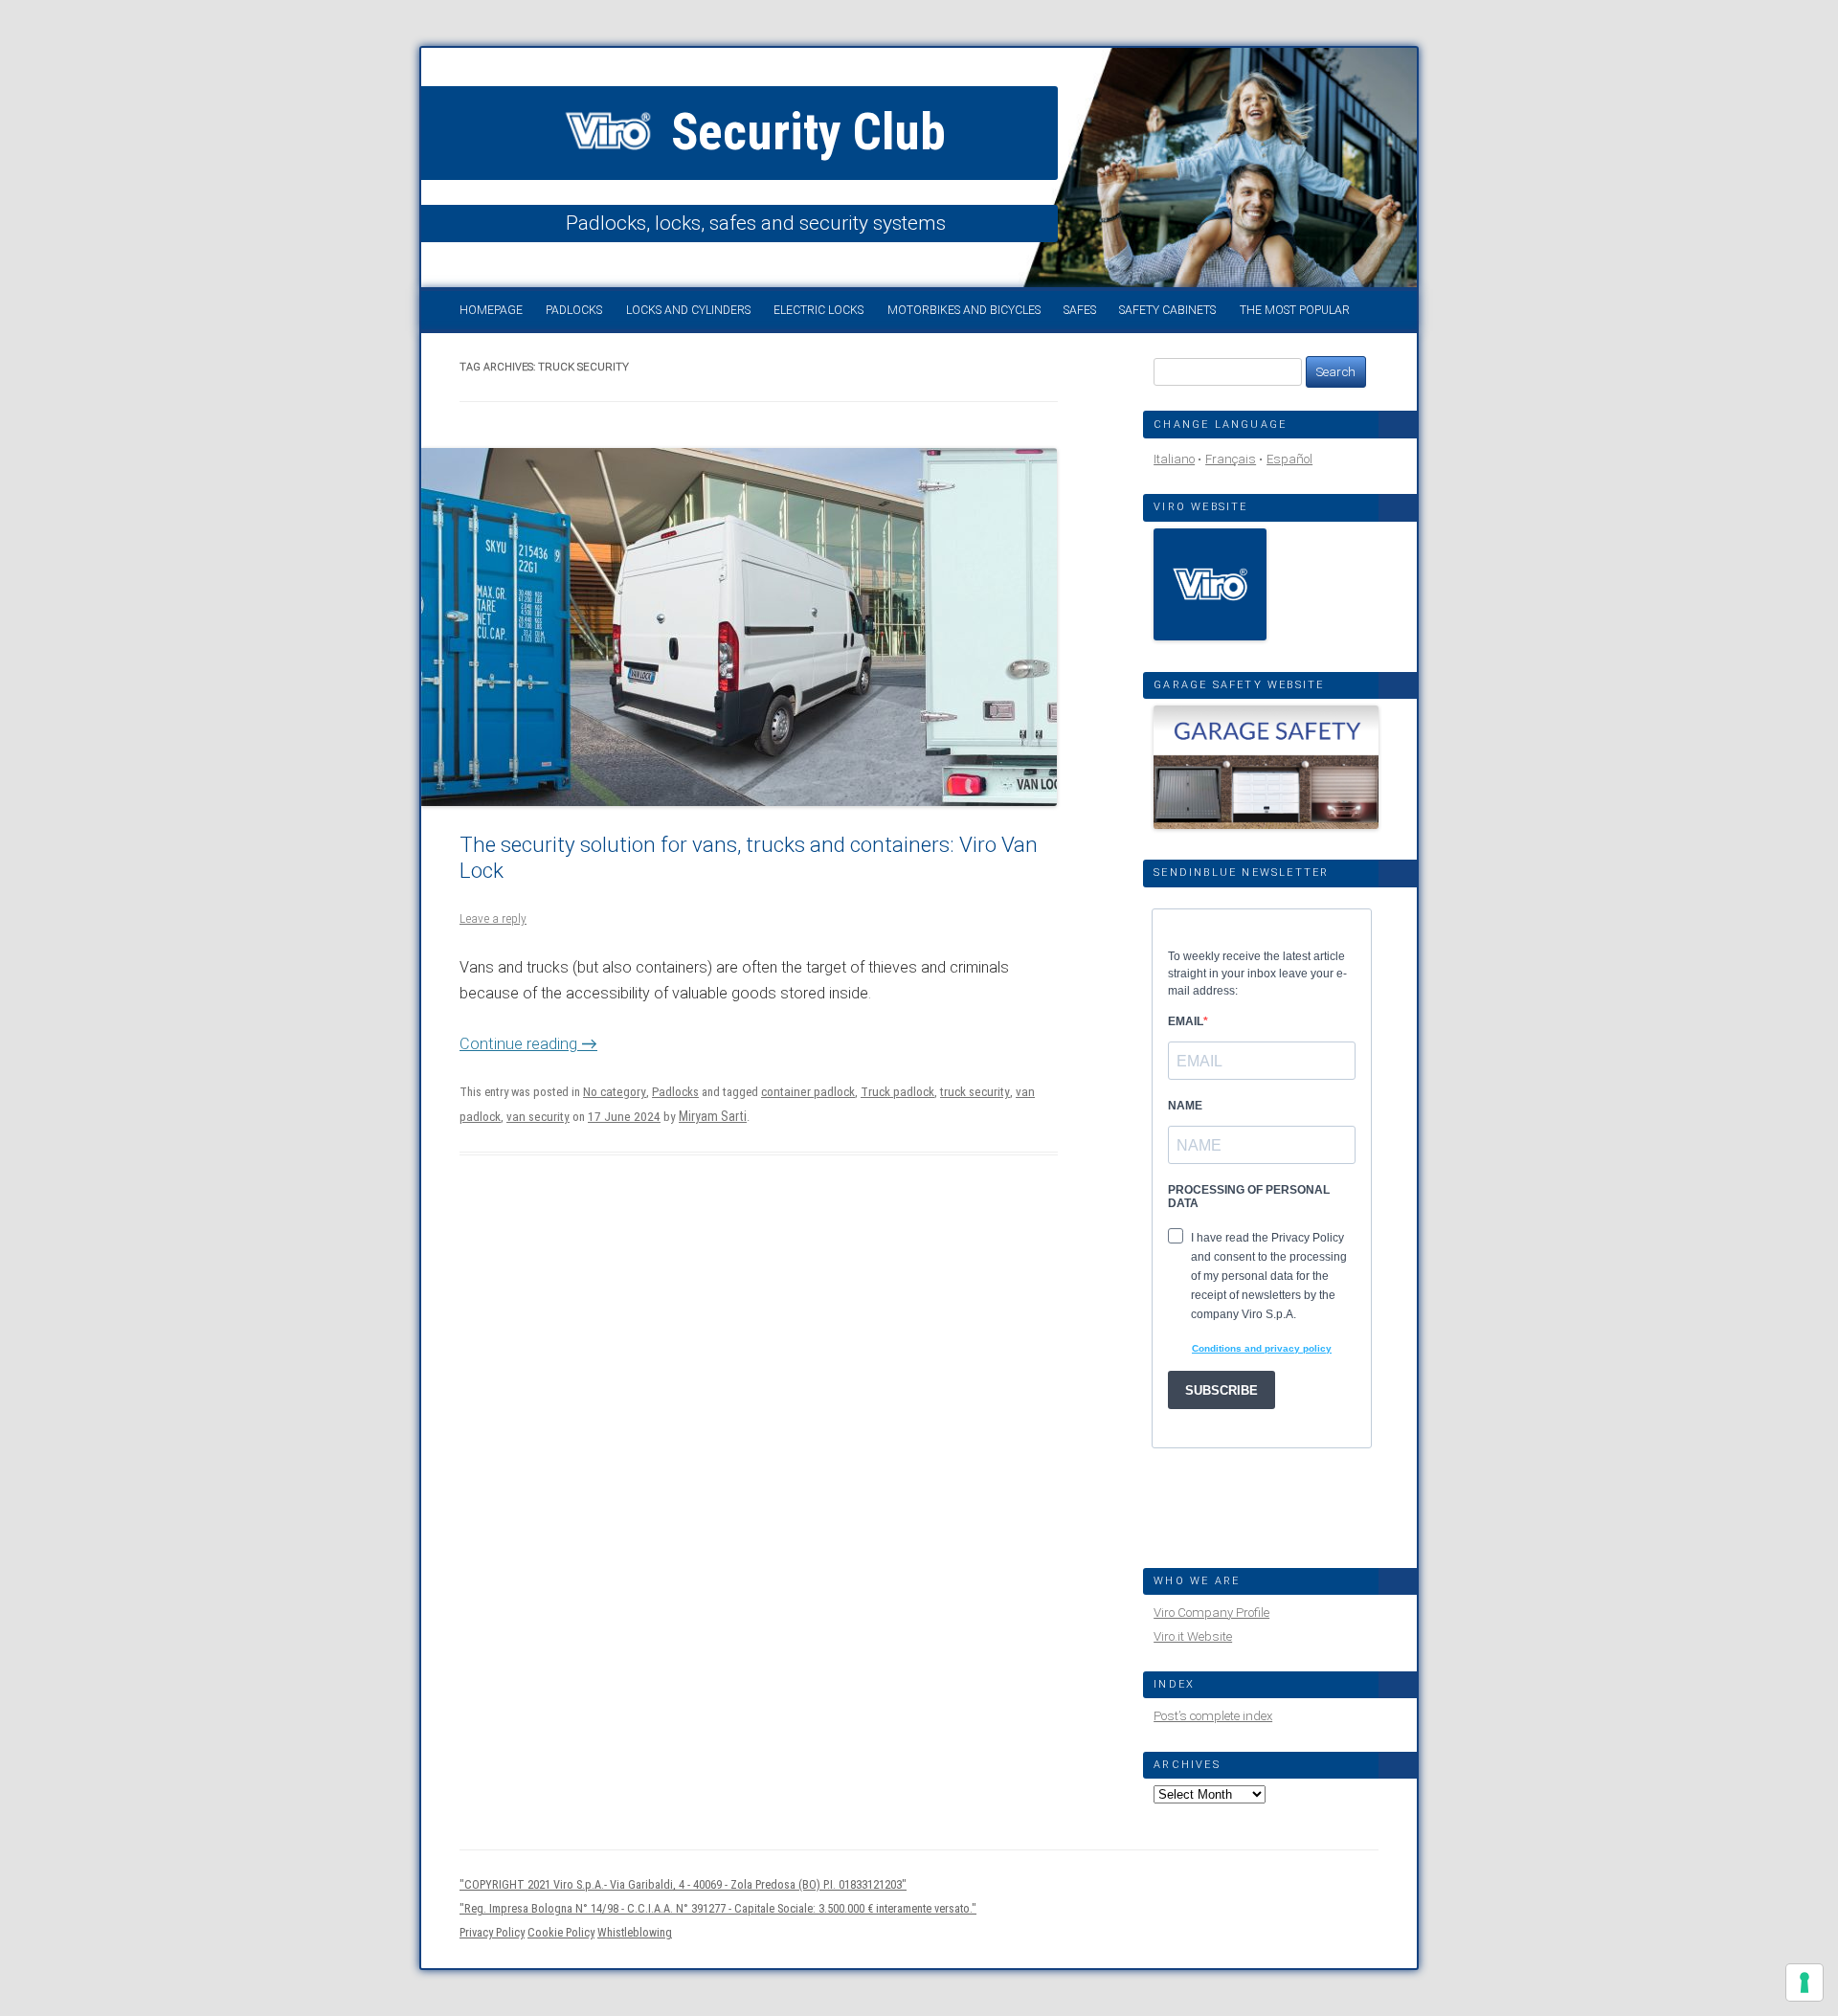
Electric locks (818, 310)
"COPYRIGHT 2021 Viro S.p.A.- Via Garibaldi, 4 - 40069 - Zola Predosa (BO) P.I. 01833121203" (683, 1884)
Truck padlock (897, 1092)
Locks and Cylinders (688, 310)
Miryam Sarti (713, 1116)
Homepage (491, 310)
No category (615, 1092)
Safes (1080, 310)
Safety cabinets (1167, 310)
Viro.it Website (1193, 1636)
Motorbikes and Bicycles (964, 310)
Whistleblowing (635, 1932)
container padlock (808, 1092)
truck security (975, 1092)
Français (1231, 459)
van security (538, 1117)
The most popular (1295, 310)
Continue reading (528, 1044)
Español (1289, 459)
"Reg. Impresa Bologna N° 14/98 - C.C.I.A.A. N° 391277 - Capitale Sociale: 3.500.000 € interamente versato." (718, 1908)
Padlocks (574, 310)
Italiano (1174, 459)
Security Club (803, 132)
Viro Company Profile (1211, 1613)
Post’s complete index (1213, 1716)
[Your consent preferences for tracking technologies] (1804, 1982)
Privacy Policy (492, 1932)
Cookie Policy (561, 1932)
